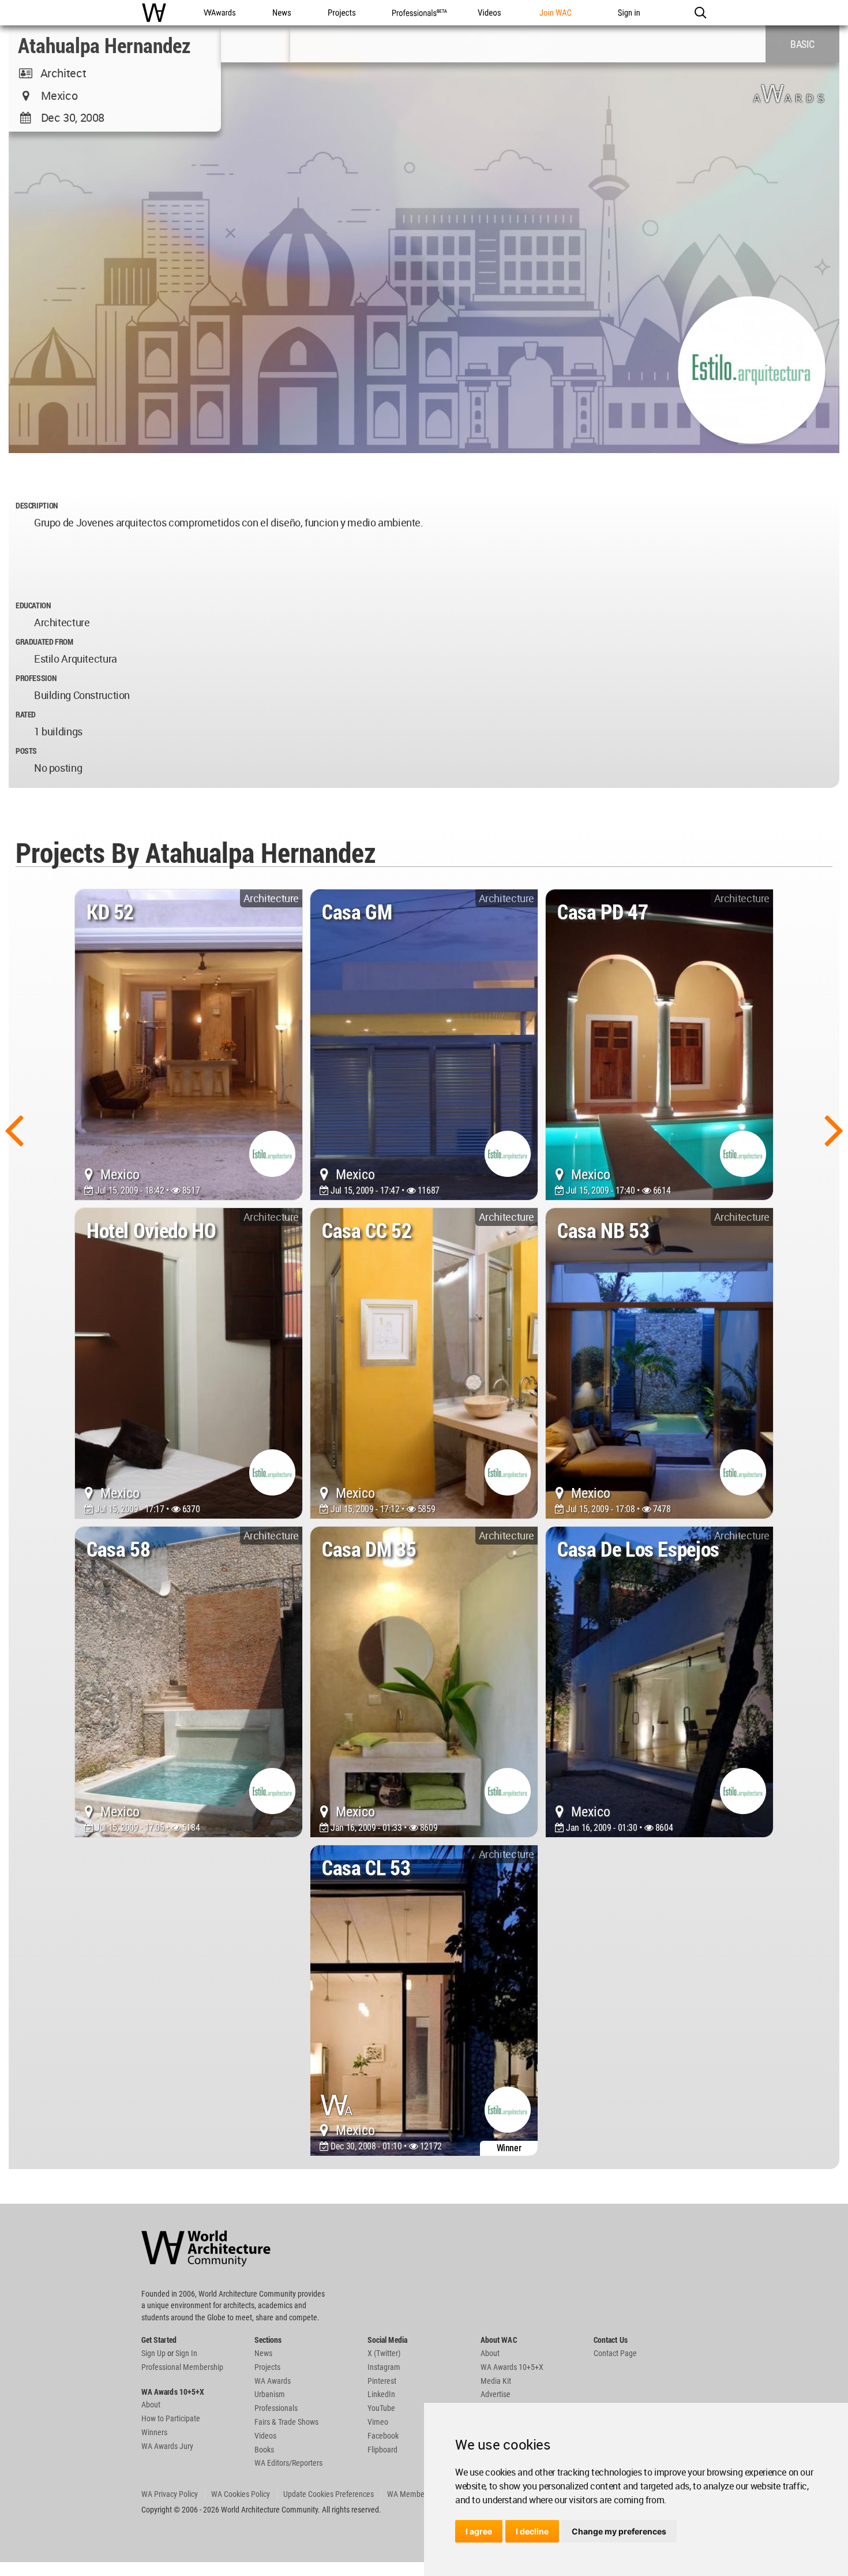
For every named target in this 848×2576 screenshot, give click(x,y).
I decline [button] (532, 2531)
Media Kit (496, 2381)
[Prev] (14, 1129)
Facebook (383, 2436)
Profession (36, 678)
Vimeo (378, 2422)
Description (37, 505)
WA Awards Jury (167, 2446)
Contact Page (615, 2353)
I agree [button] (479, 2531)
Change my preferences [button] (619, 2531)
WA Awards (273, 2381)
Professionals (276, 2408)
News (263, 2353)
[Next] (834, 1129)
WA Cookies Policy (241, 2494)
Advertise (496, 2394)
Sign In (186, 2353)
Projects (267, 2367)
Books (264, 2450)
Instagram (384, 2367)
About (151, 2405)
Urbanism (270, 2394)
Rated (26, 714)
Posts (26, 751)
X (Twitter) (384, 2353)
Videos (265, 2436)
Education (33, 605)
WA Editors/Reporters (288, 2463)
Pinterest (382, 2381)
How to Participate (171, 2418)
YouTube (381, 2408)
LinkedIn (381, 2394)
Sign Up (153, 2353)
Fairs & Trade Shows (286, 2422)
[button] (700, 13)
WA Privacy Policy (170, 2494)
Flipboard (382, 2450)
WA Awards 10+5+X (512, 2367)
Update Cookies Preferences (329, 2494)
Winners (154, 2432)
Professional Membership (182, 2367)
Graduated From (44, 642)
